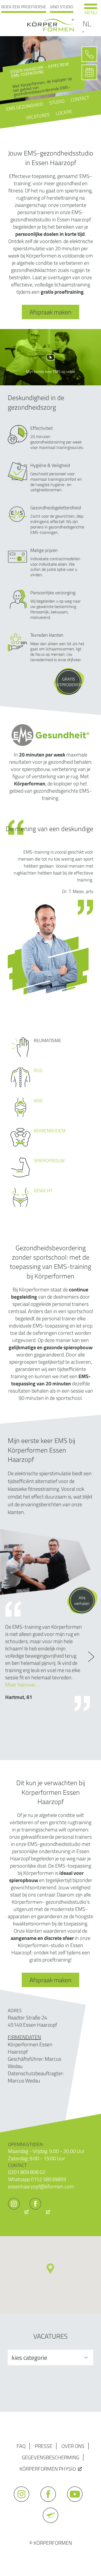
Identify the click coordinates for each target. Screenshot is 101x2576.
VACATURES (38, 116)
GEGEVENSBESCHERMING (51, 2457)
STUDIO (57, 102)
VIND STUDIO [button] (62, 7)
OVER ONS (73, 2446)
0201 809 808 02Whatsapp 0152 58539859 (37, 2176)
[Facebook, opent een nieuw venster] (40, 2212)
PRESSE (44, 2446)
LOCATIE (64, 112)
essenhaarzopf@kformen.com (41, 2186)
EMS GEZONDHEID (25, 107)
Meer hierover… (22, 1685)
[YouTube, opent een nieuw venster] (77, 2504)
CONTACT (80, 99)
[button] (50, 2269)
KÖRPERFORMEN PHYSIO (48, 2469)
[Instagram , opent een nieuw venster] (18, 2212)
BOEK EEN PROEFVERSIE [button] (24, 7)
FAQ (21, 2446)
